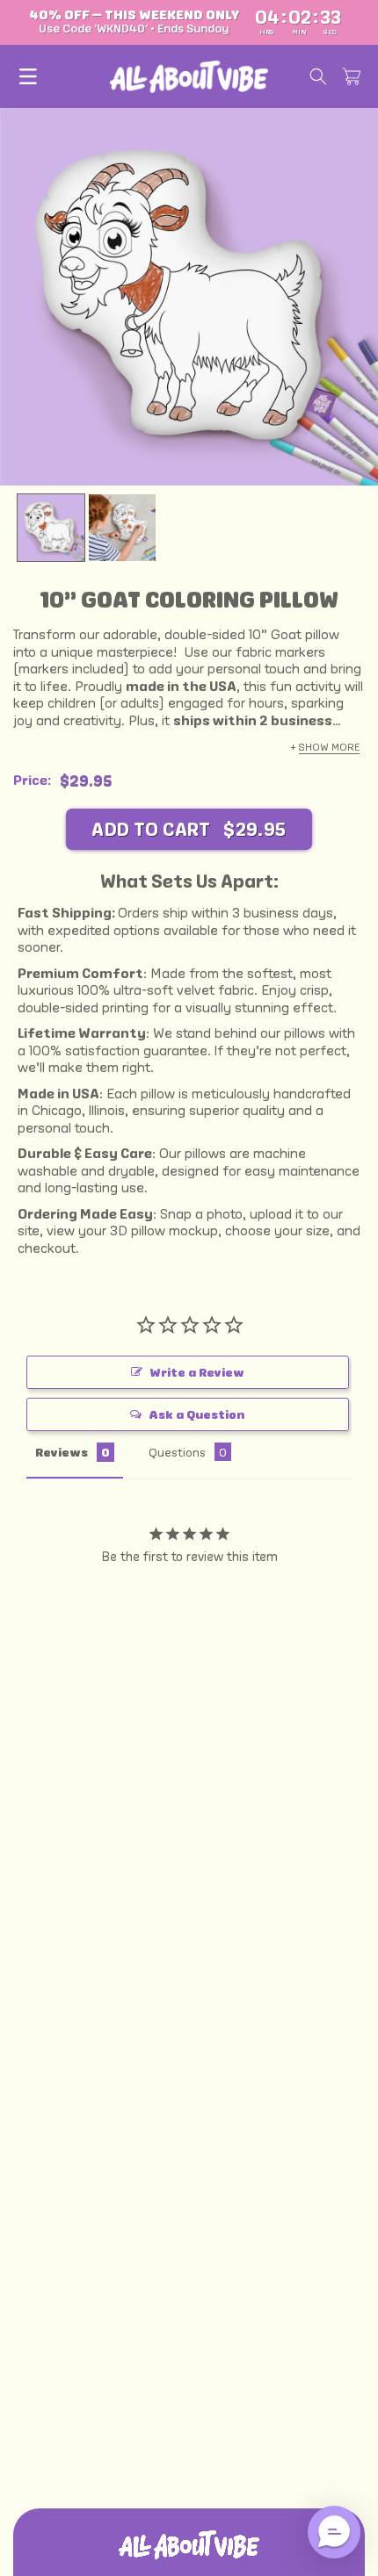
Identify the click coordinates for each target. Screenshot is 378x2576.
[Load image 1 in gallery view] (51, 528)
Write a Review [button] (197, 1372)
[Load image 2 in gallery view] (122, 528)
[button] (28, 76)
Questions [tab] (177, 1452)
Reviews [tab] (62, 1452)
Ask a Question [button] (196, 1414)
